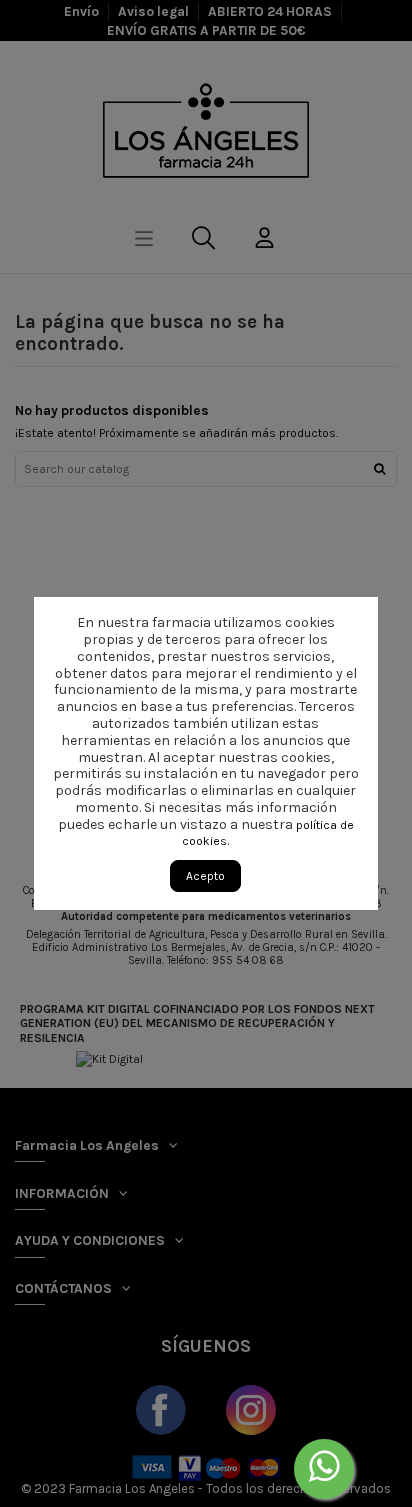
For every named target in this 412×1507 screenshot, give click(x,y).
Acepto (205, 876)
